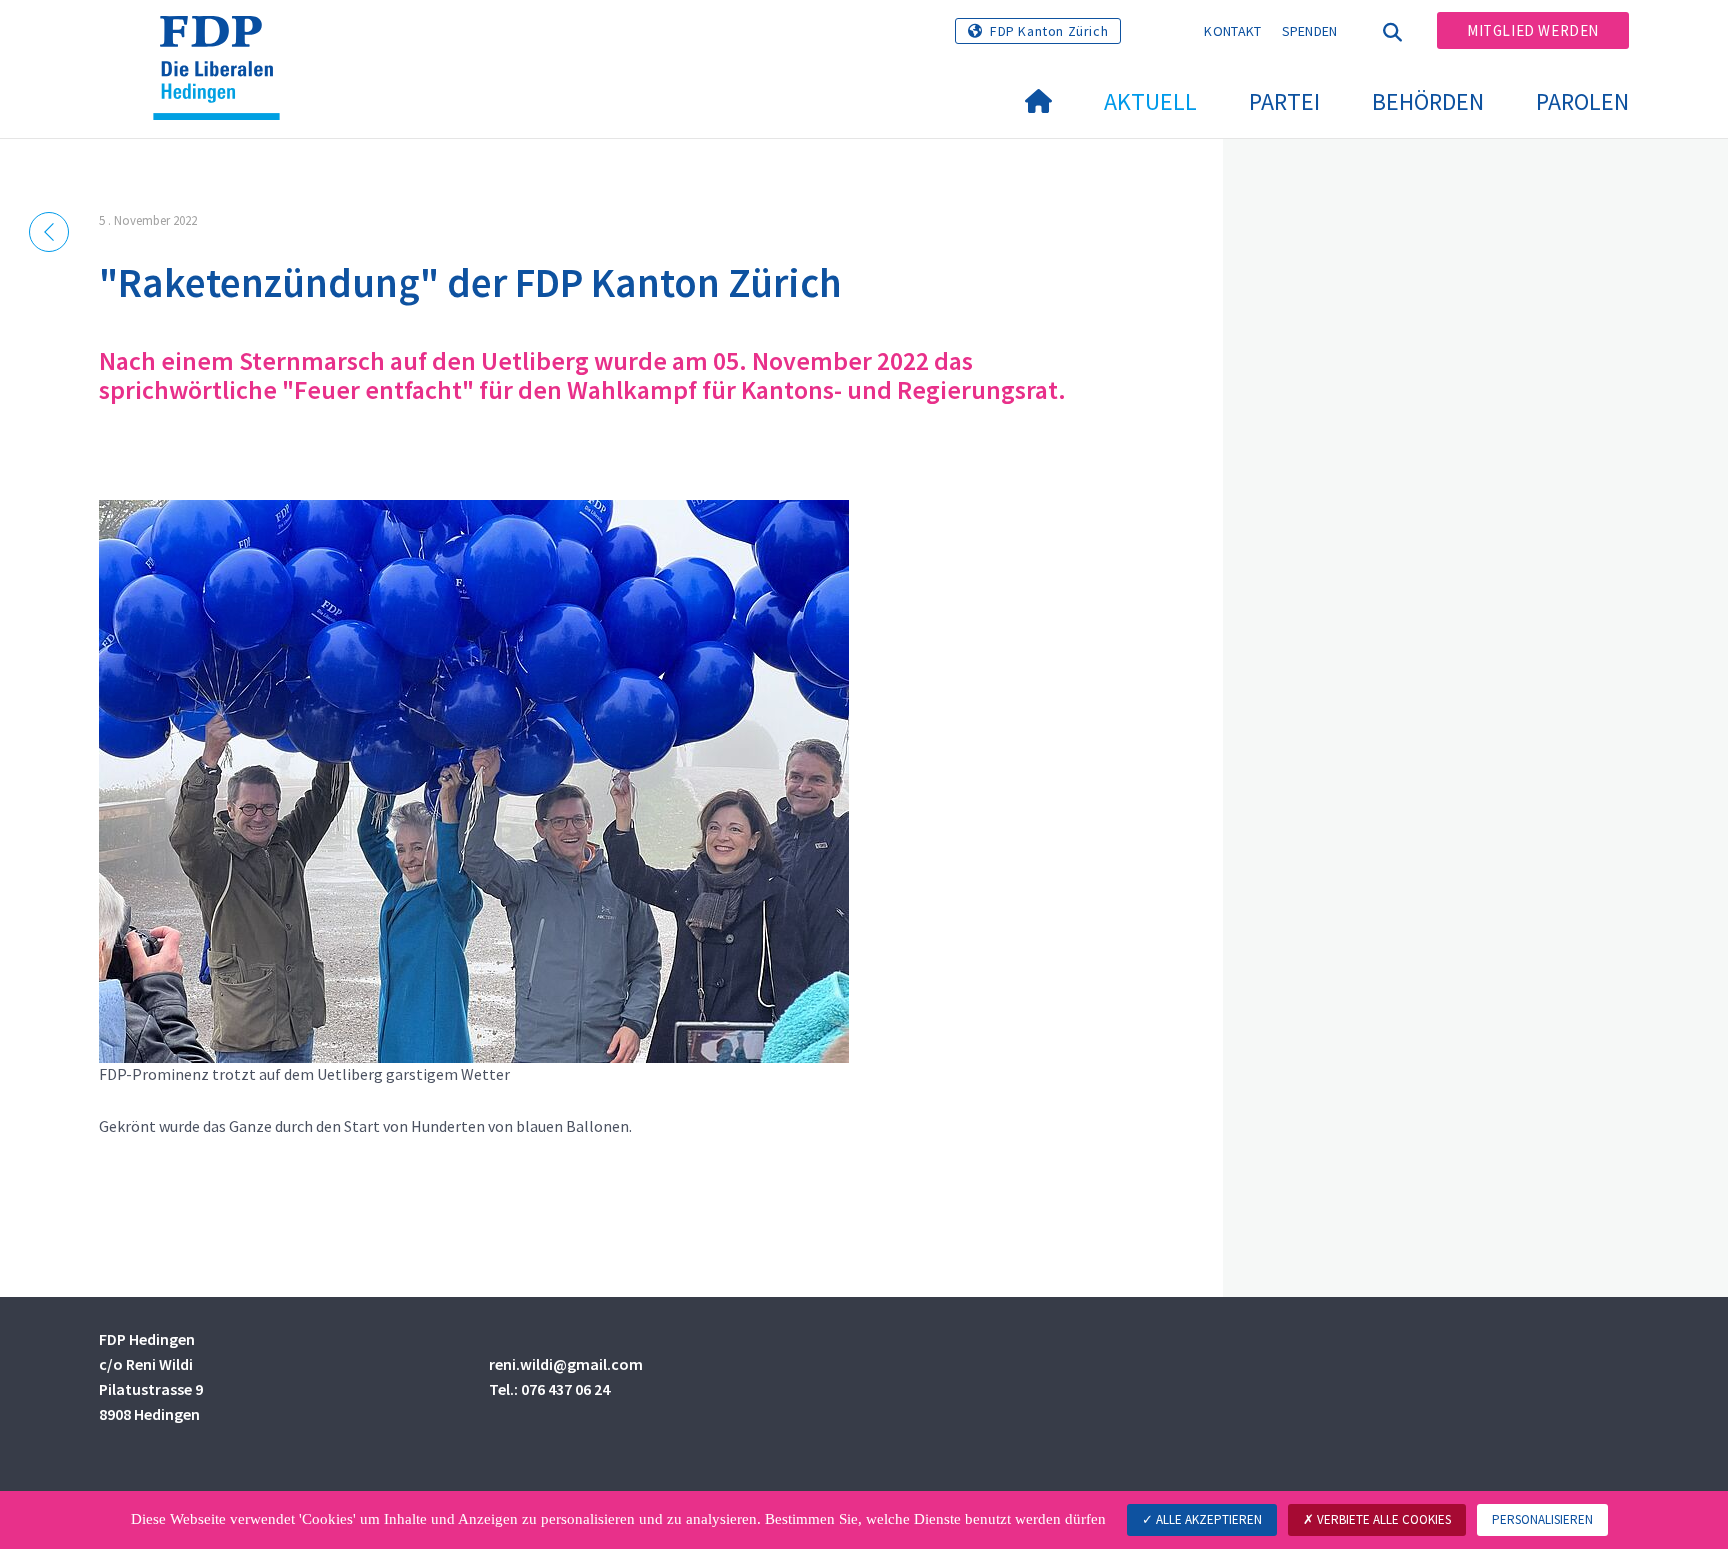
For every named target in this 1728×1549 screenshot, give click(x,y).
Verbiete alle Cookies (1382, 1519)
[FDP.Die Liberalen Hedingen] (224, 41)
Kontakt (1232, 31)
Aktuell (1150, 101)
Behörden (1428, 101)
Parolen (1582, 101)
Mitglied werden (1533, 30)
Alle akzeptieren (1207, 1519)
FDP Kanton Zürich (1049, 31)
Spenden (1310, 31)
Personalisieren (1542, 1519)
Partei (1284, 101)
